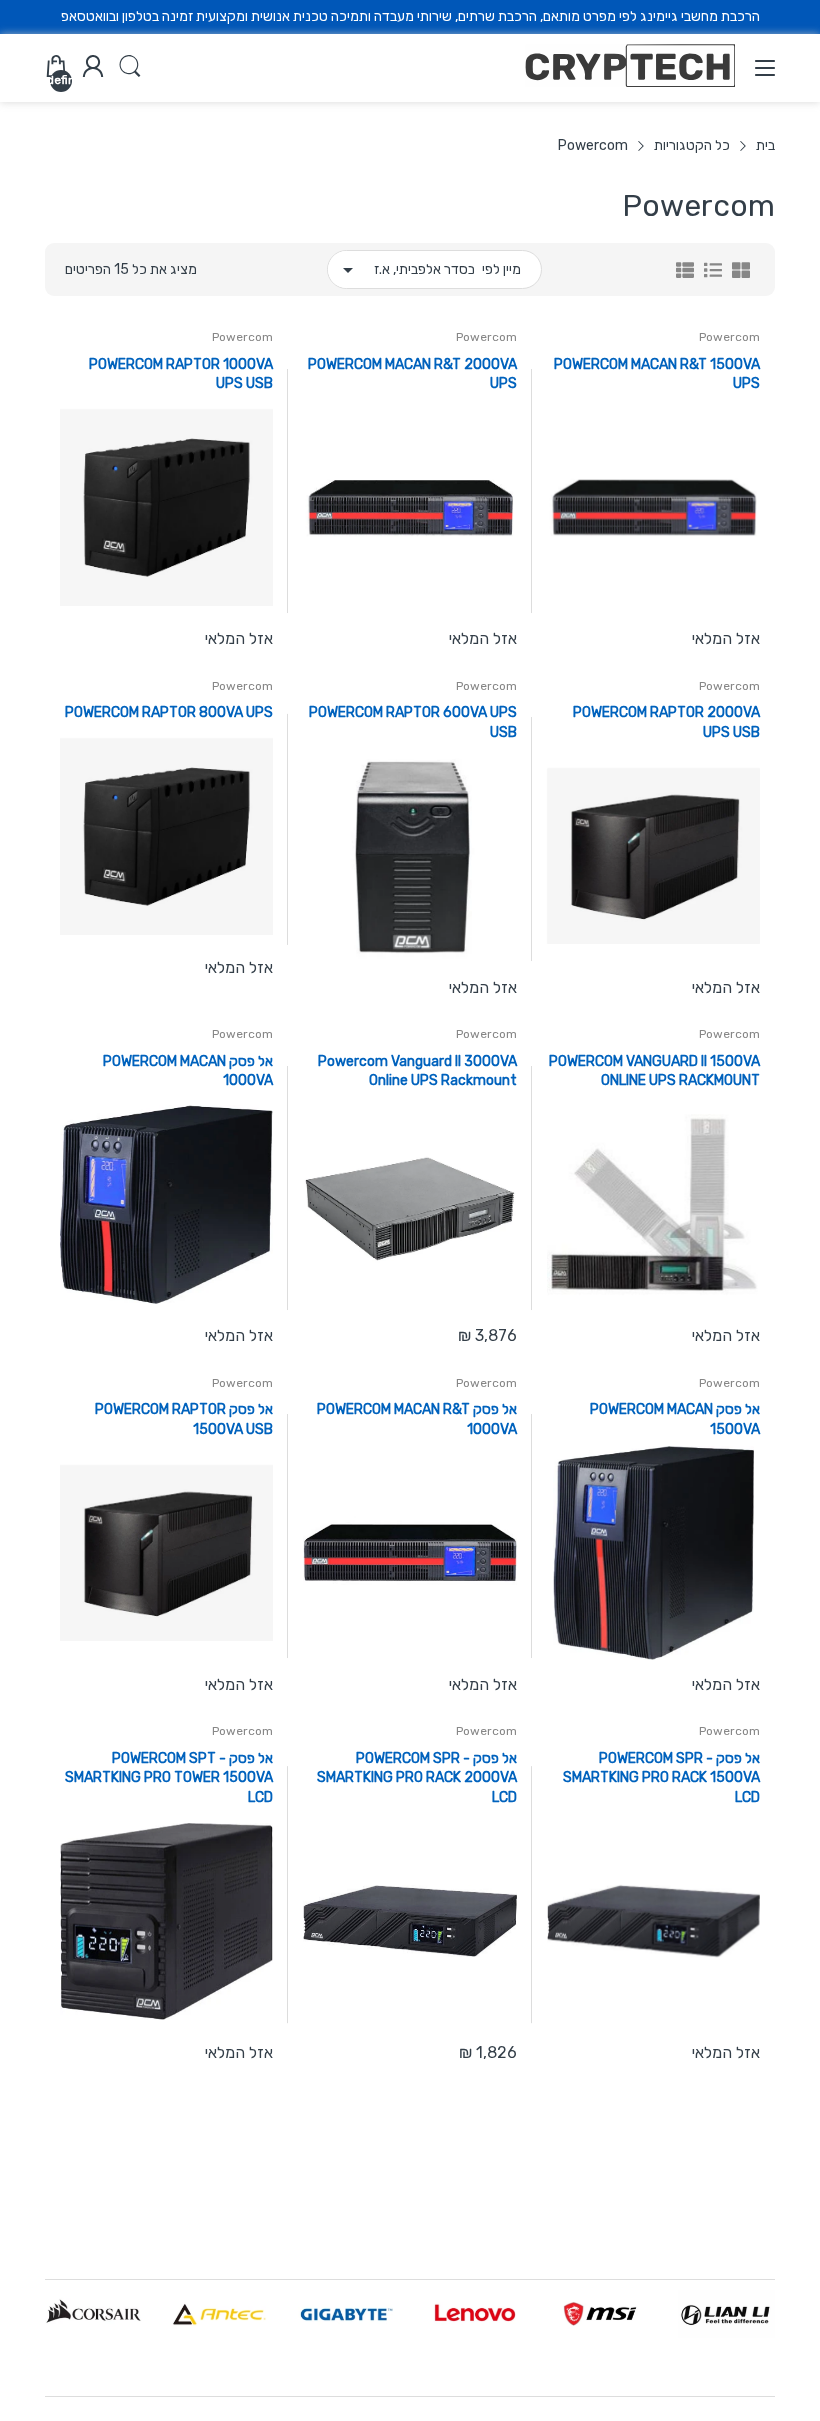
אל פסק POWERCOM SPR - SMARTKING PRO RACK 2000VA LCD (417, 1778)
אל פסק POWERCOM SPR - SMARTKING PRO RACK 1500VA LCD (661, 1778)
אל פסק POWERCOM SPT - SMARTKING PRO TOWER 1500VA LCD (169, 1778)
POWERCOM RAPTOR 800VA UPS (169, 712)
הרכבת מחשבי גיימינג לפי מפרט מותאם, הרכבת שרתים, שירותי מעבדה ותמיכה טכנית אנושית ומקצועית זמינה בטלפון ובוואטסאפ (410, 16)
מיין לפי (501, 269)
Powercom (729, 337)
